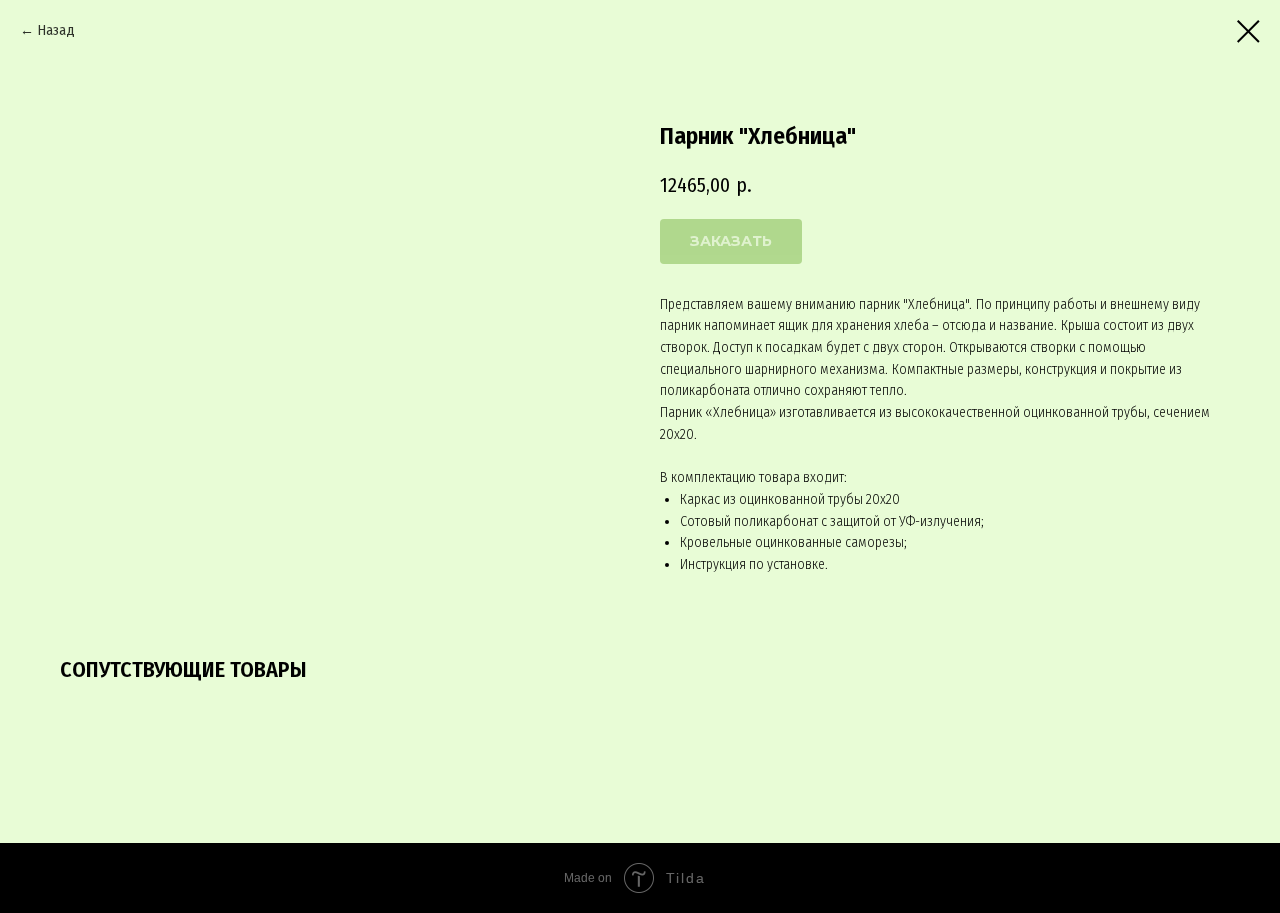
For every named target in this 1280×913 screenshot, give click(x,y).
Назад (56, 30)
